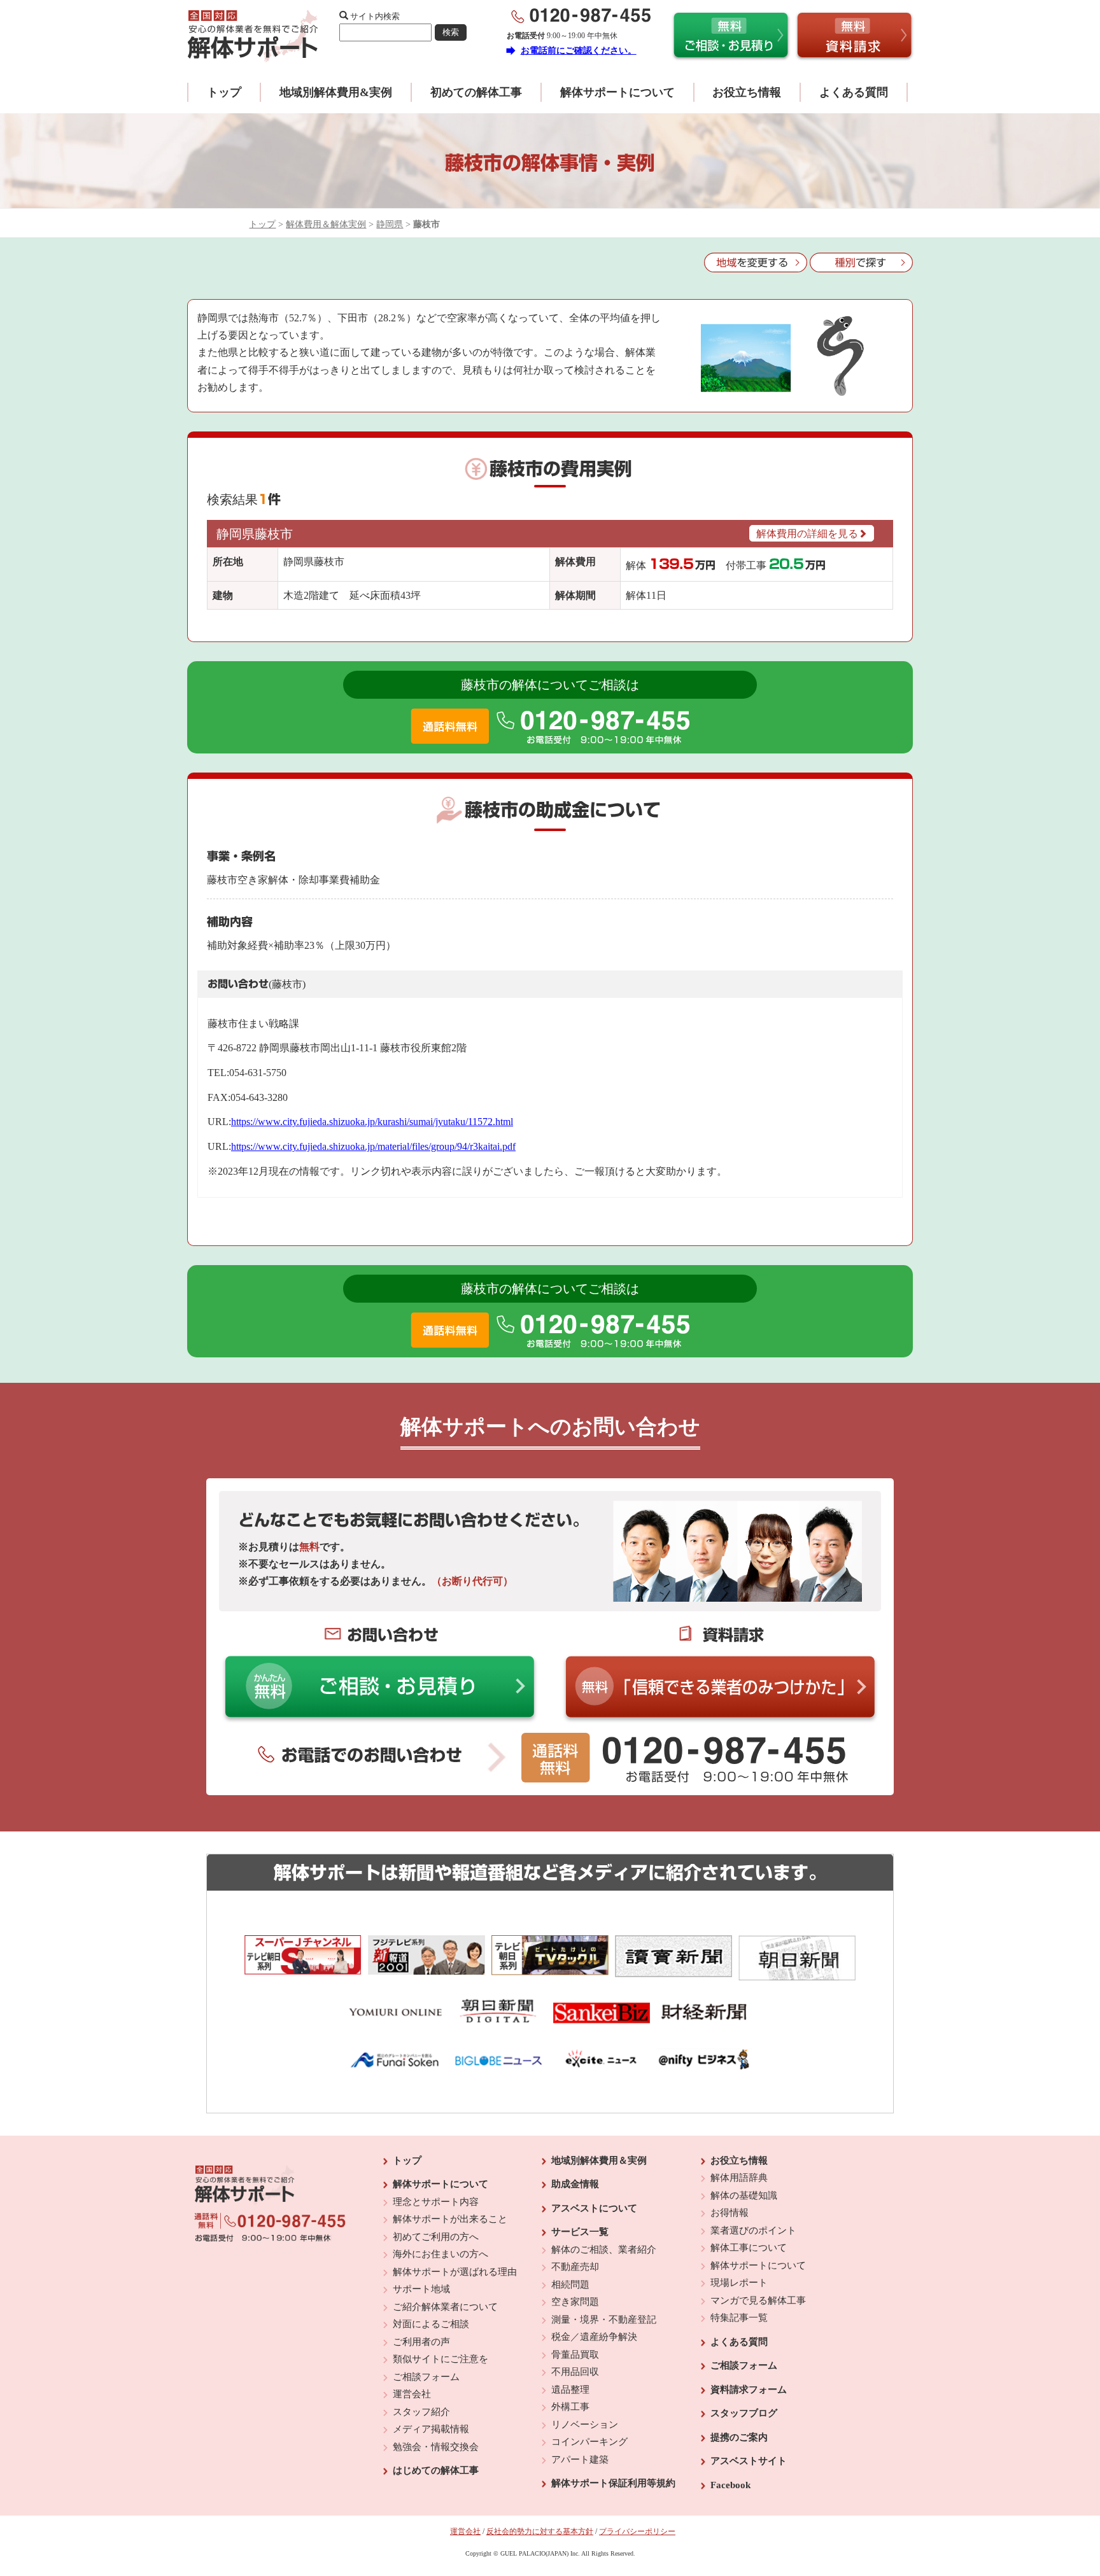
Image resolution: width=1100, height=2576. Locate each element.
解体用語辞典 (739, 2178)
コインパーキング (589, 2442)
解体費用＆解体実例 (326, 224)
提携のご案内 (739, 2437)
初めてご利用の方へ (436, 2237)
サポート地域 (421, 2289)
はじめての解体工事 (436, 2470)
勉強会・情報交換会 (436, 2447)
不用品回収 (575, 2372)
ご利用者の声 (421, 2342)
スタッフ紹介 (421, 2412)
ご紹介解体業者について (445, 2307)
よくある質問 (854, 92)
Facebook (730, 2485)
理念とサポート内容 (436, 2202)
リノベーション (585, 2425)
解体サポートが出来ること (450, 2219)
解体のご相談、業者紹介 (604, 2250)
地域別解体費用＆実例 (599, 2160)
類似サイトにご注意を (441, 2359)
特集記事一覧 (739, 2318)
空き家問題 (575, 2302)
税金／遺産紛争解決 (594, 2337)
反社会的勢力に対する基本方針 (540, 2531)
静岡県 (390, 224)
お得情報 (730, 2213)
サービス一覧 (580, 2232)
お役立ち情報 (747, 92)
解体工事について (749, 2248)
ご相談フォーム (426, 2377)
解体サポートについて (617, 92)
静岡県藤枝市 (255, 534)
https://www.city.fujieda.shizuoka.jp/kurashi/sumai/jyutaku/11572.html (372, 1122)
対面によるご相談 (431, 2324)
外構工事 (570, 2407)
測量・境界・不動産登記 (604, 2320)
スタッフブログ (744, 2413)
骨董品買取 (575, 2355)
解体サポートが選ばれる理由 (455, 2272)
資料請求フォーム (749, 2390)
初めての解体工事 (476, 92)
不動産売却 (575, 2267)
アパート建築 (580, 2460)
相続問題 (570, 2285)
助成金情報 (575, 2184)
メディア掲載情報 (431, 2429)
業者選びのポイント (753, 2230)
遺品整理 (570, 2390)
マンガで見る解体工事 (758, 2300)
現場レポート (739, 2283)
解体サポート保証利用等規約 (613, 2483)
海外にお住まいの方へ (441, 2254)
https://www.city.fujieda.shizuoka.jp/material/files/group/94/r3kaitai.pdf (373, 1146)
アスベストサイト (749, 2461)
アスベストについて (594, 2208)
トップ (224, 92)
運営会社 (412, 2394)
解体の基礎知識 (744, 2195)
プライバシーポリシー (637, 2531)
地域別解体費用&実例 (336, 92)
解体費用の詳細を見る (807, 534)
